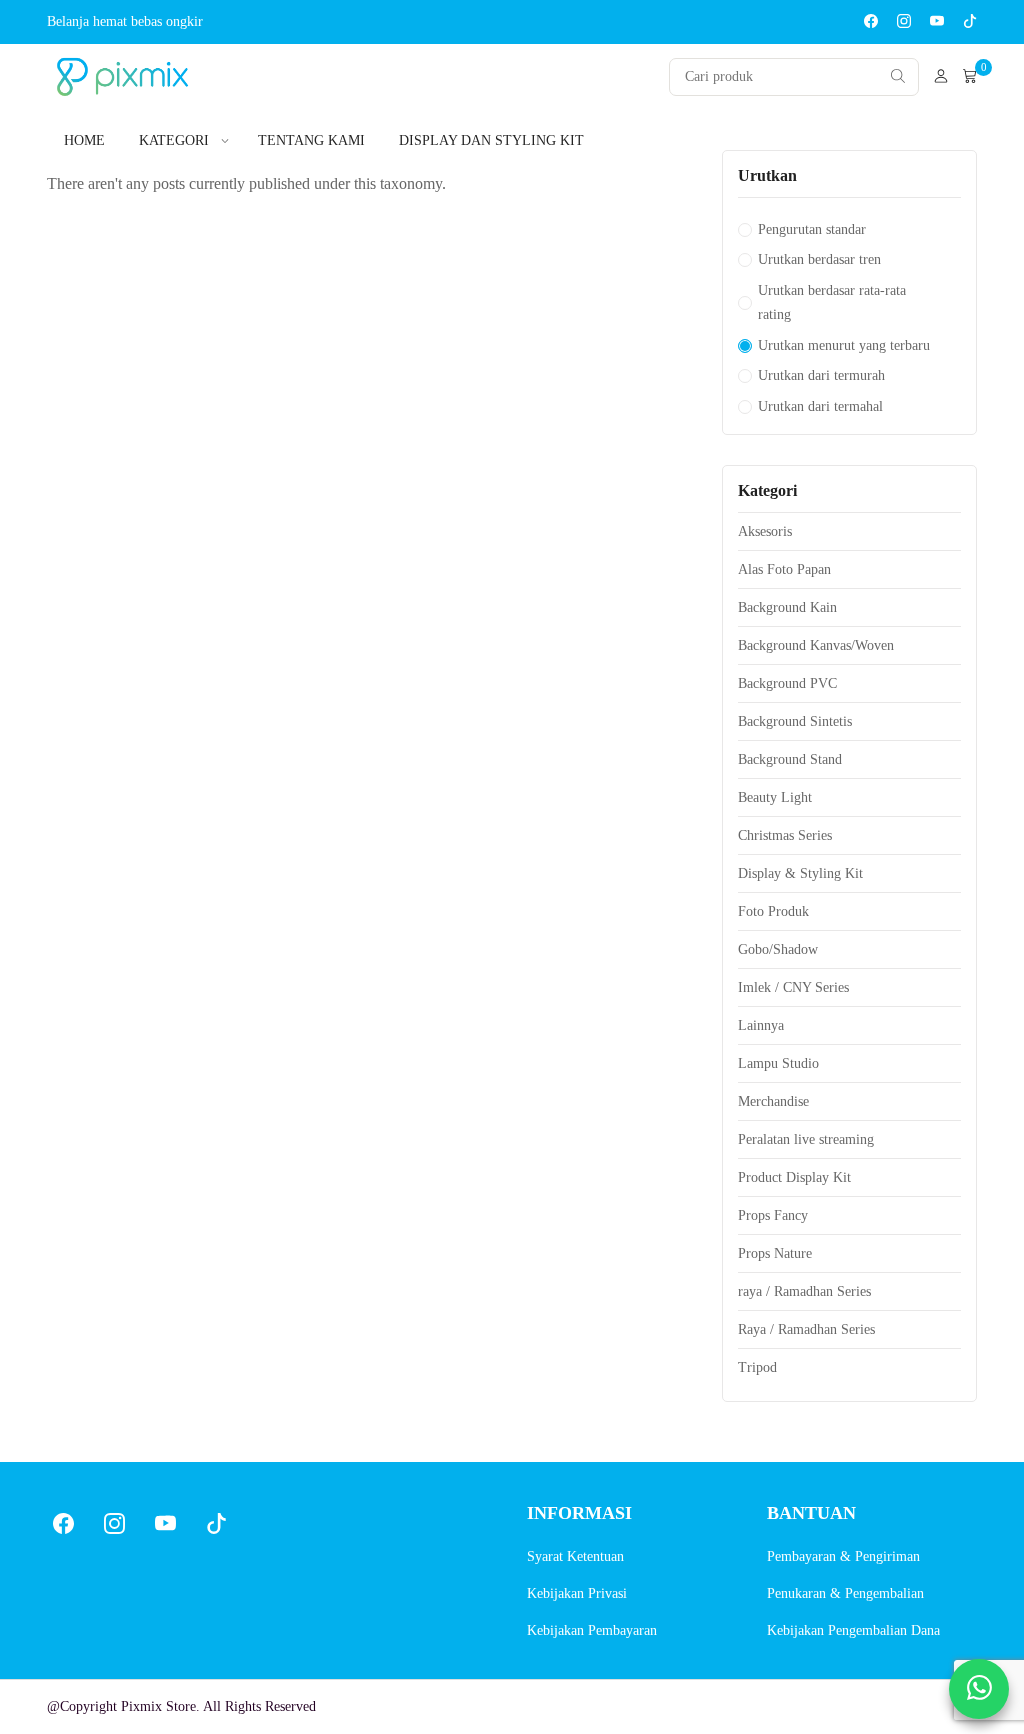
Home (84, 140)
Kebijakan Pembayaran (592, 1630)
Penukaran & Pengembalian (845, 1593)
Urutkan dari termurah (821, 375)
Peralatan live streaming (806, 1139)
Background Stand (790, 759)
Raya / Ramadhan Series (806, 1329)
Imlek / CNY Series (793, 987)
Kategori (174, 140)
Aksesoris (765, 531)
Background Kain (787, 607)
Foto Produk (773, 911)
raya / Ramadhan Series (804, 1291)
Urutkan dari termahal (820, 406)
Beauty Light (775, 797)
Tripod (757, 1367)
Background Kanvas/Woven (816, 645)
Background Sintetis (795, 721)
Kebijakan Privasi (577, 1593)
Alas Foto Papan (784, 569)
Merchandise (773, 1101)
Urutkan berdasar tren (819, 259)
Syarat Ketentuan (575, 1556)
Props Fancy (773, 1215)
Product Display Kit (794, 1177)
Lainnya (761, 1025)
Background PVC (787, 683)
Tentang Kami (311, 140)
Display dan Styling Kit (491, 140)
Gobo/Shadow (778, 949)
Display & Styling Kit (800, 873)
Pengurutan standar (812, 229)
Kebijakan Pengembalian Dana (853, 1630)
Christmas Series (785, 835)
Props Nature (775, 1253)
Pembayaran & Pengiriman (843, 1556)
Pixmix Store (158, 1706)
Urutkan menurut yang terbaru (844, 345)
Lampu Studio (778, 1063)
